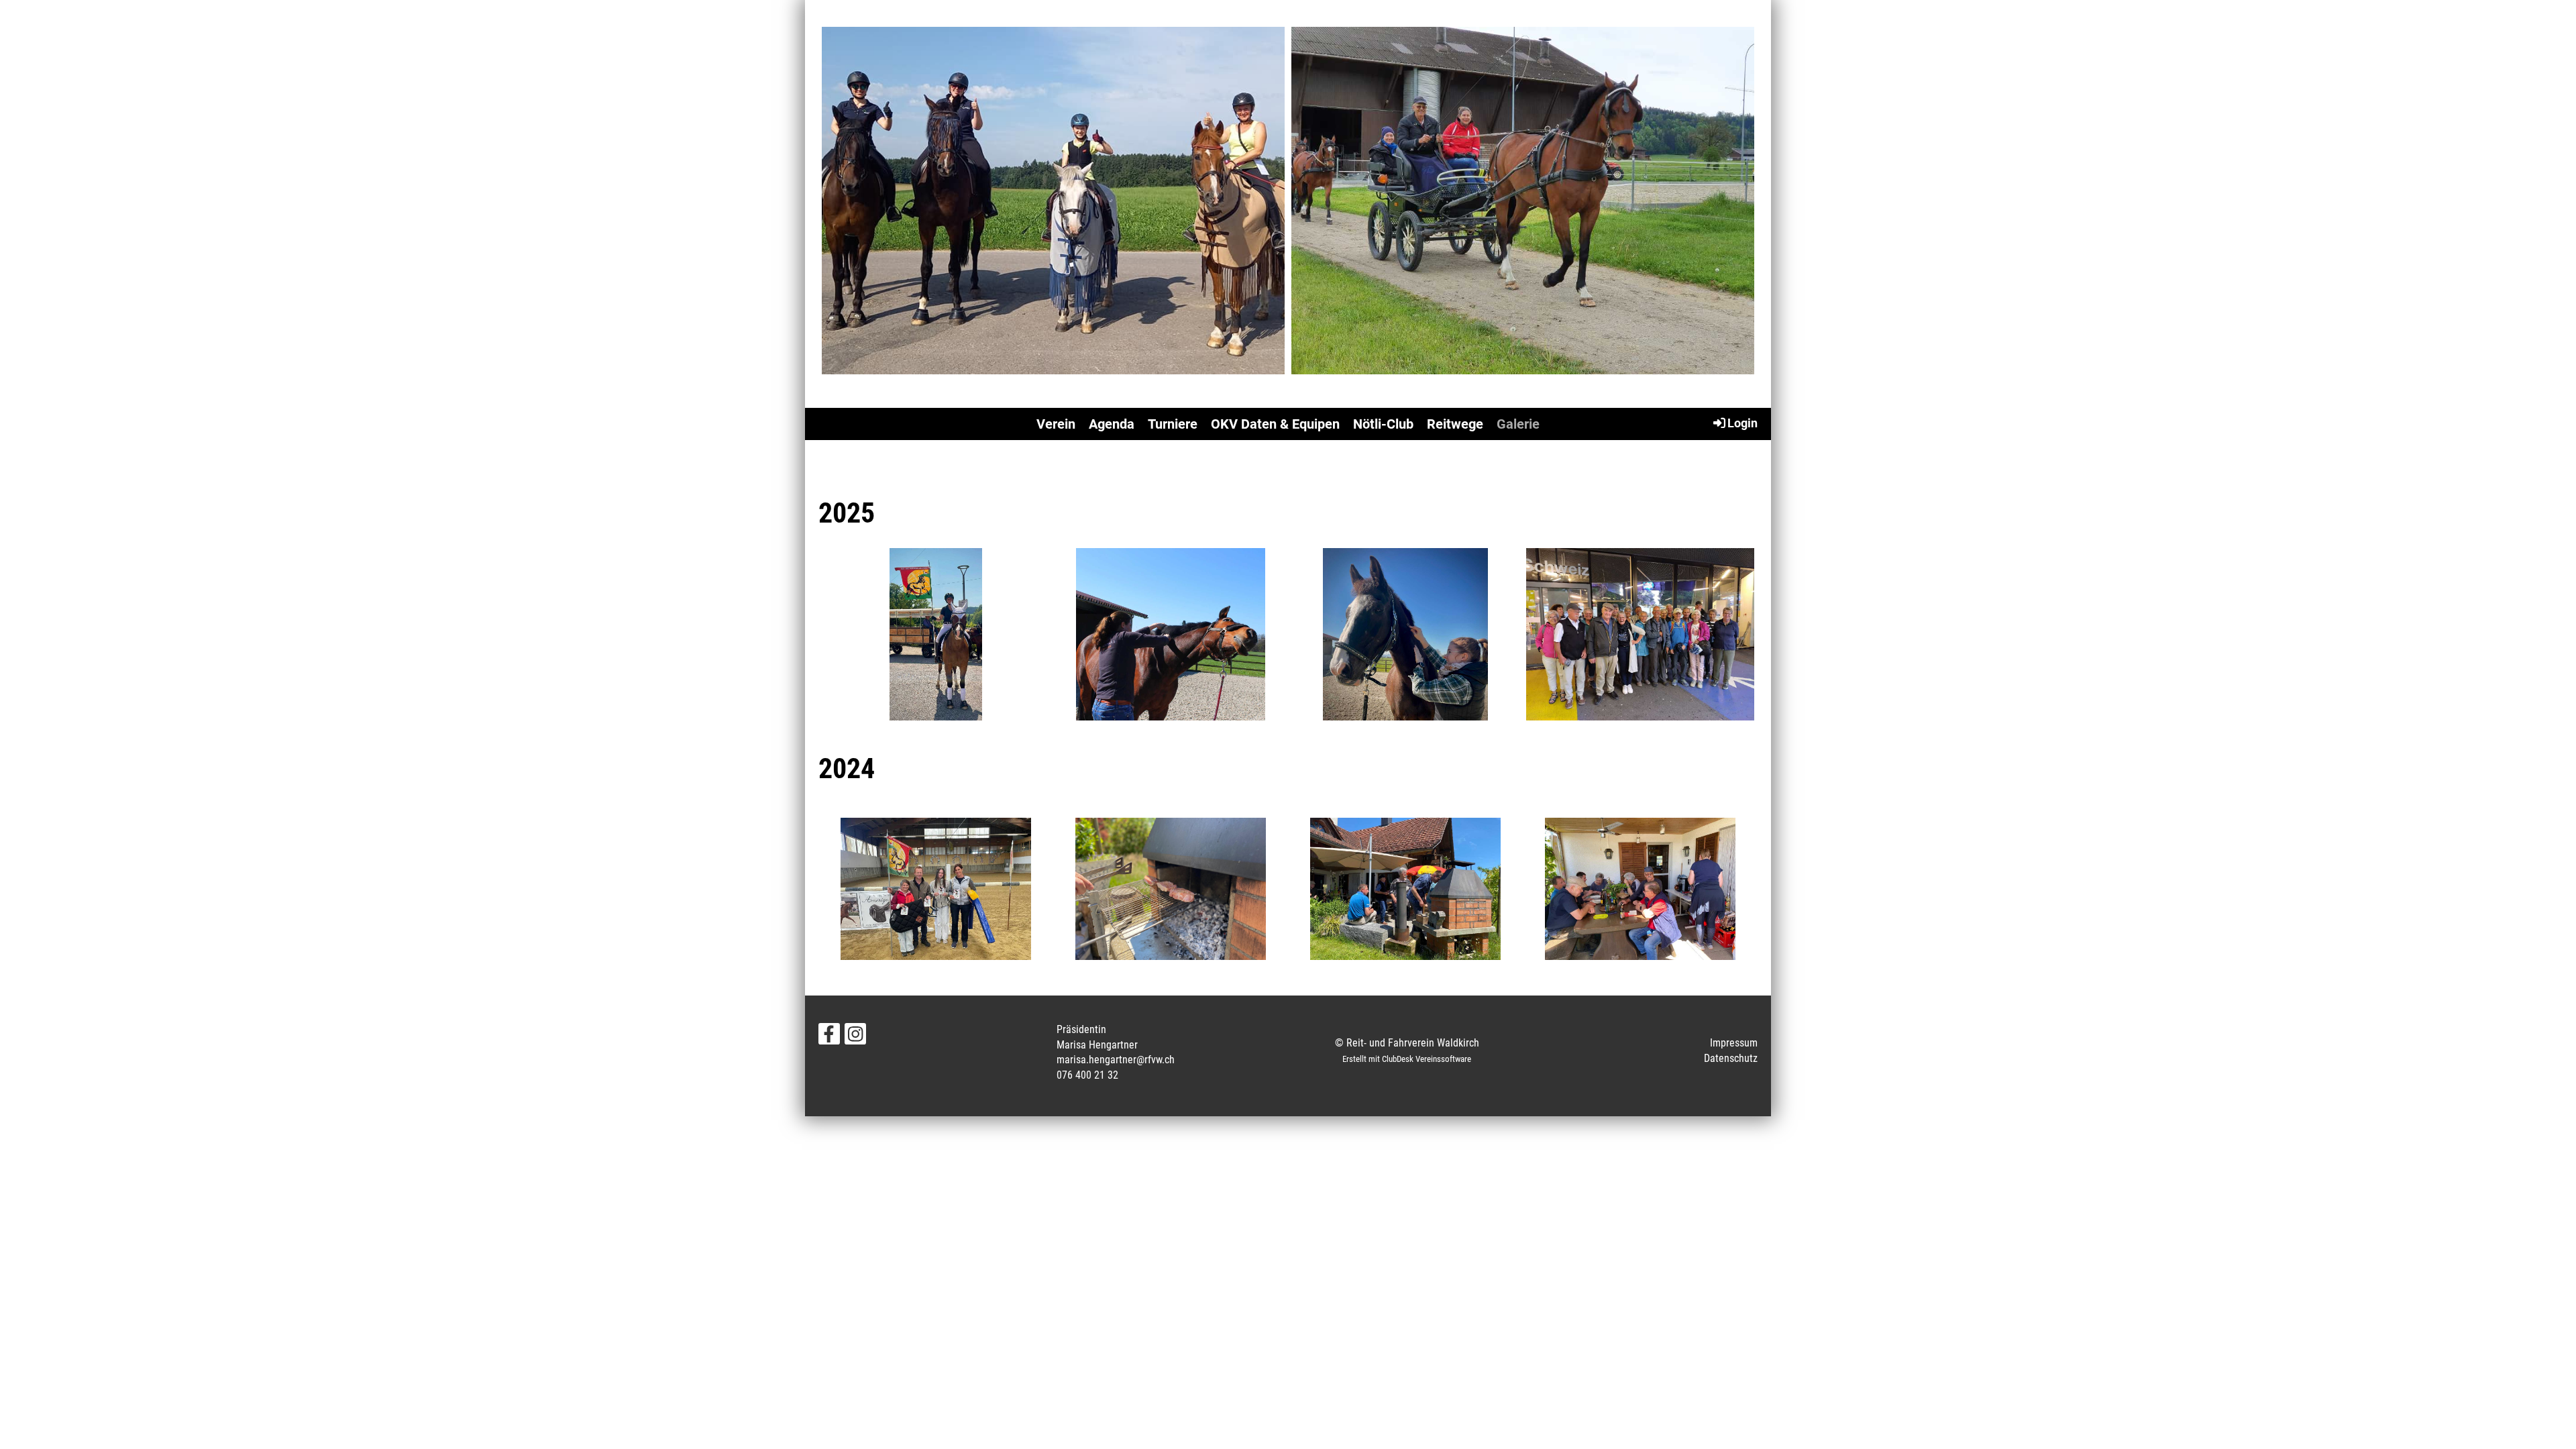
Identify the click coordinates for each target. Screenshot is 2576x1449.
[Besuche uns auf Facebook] (829, 1037)
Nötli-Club (1383, 424)
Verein (1056, 424)
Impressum (1734, 1043)
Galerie (1518, 424)
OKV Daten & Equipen (1275, 424)
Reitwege (1455, 424)
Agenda (1112, 424)
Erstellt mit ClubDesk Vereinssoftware (1407, 1059)
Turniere (1173, 424)
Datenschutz (1731, 1058)
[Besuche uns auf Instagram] (855, 1037)
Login (1742, 423)
